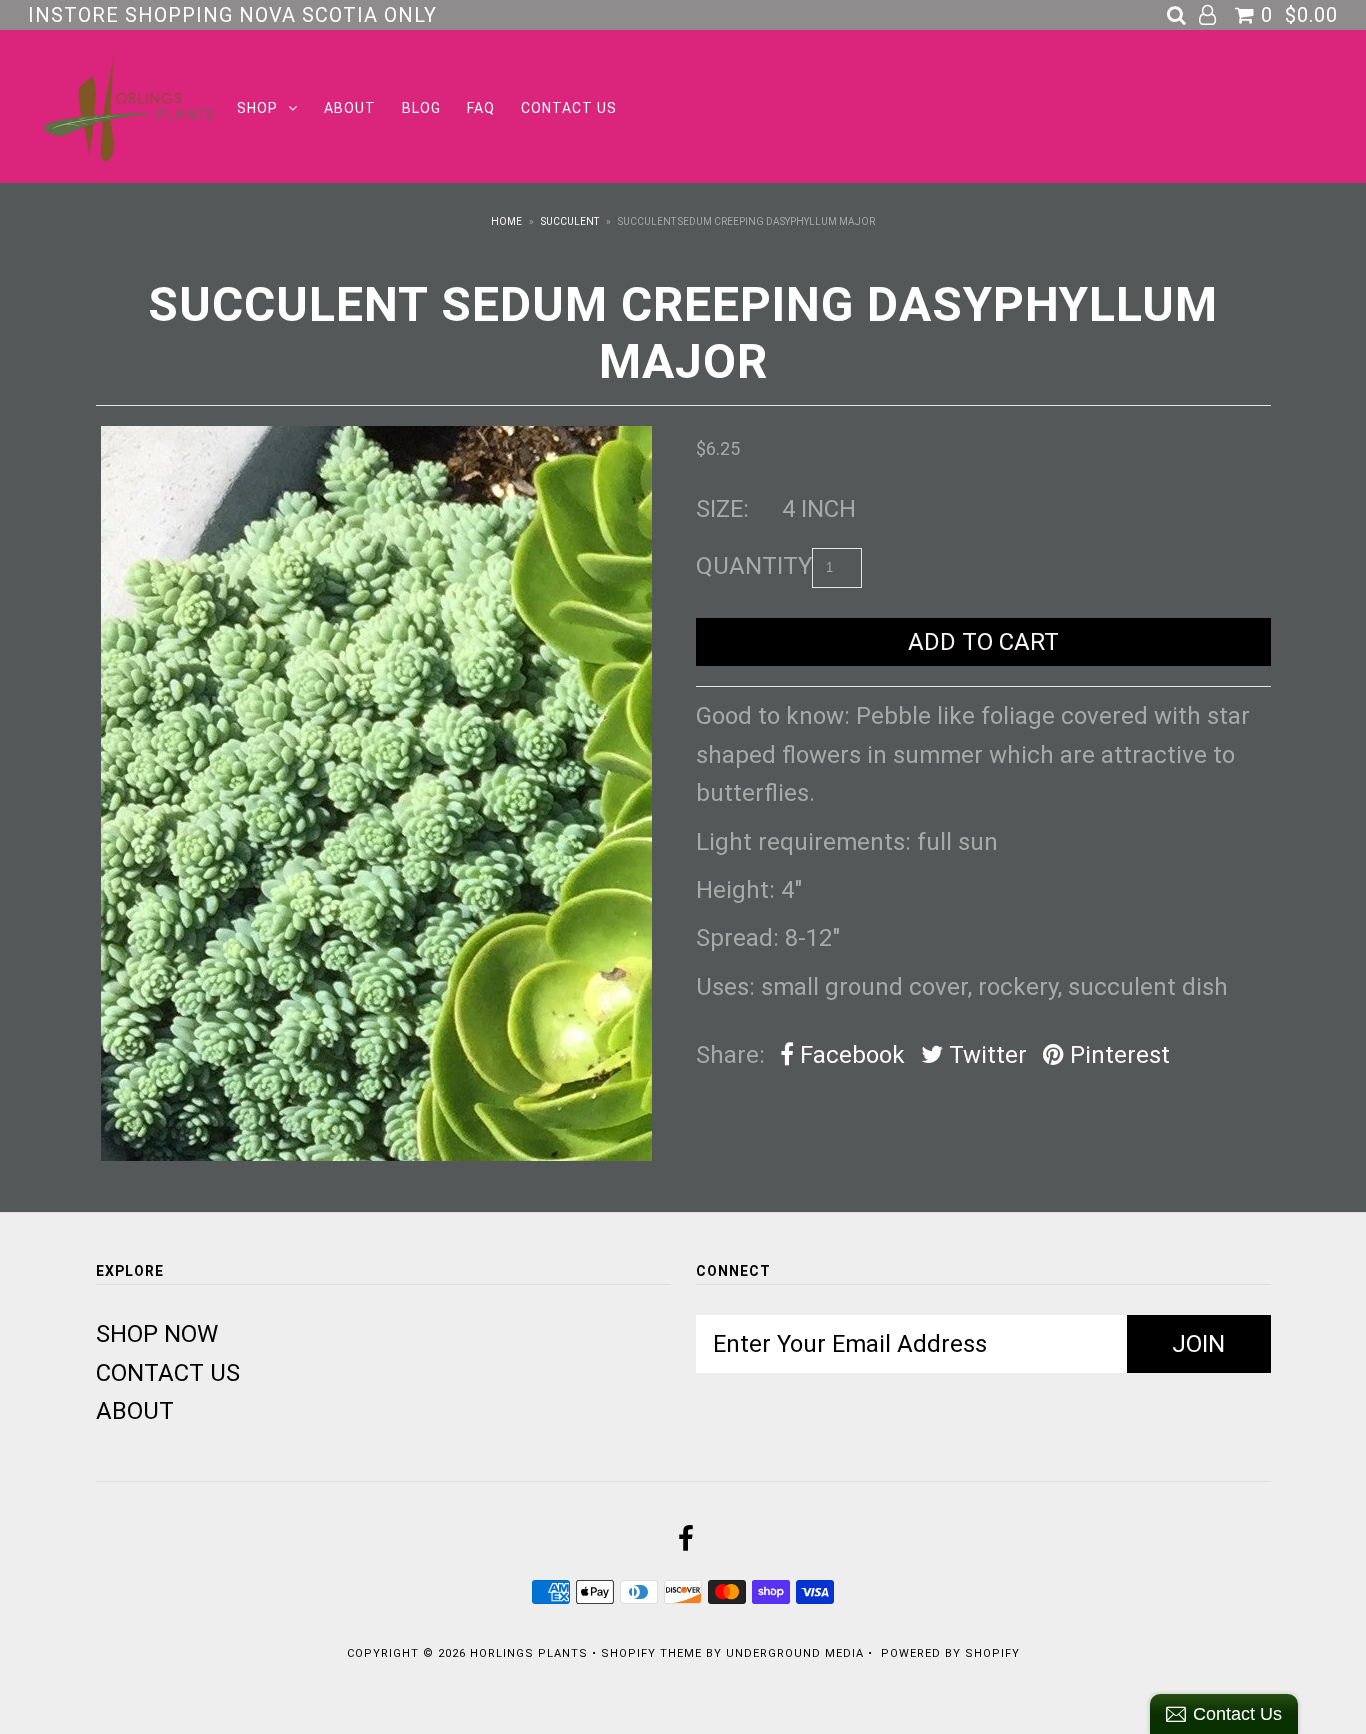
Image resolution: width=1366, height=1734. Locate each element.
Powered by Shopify (950, 1653)
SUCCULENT (570, 221)
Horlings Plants (529, 1653)
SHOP (257, 108)
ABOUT (350, 108)
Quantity (754, 566)
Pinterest (1117, 1055)
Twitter (985, 1055)
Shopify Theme (651, 1653)
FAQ (481, 108)
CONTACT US (569, 108)
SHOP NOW (157, 1334)
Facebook (849, 1055)
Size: (722, 509)
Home (506, 221)
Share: (730, 1055)
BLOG (421, 108)
